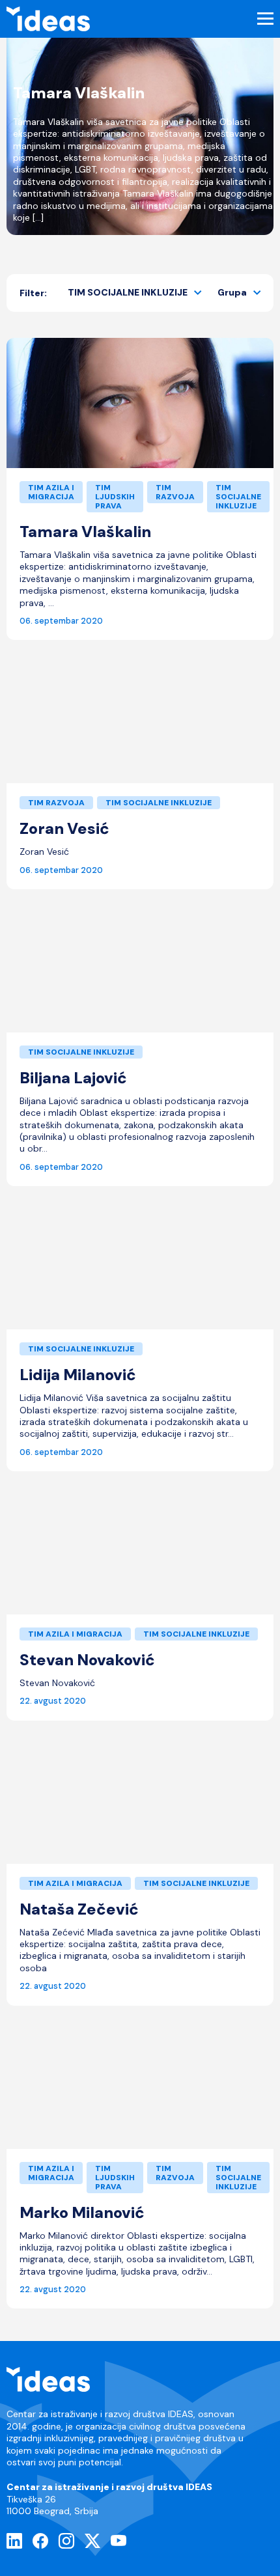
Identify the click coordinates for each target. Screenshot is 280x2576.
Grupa (232, 292)
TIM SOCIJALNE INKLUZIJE (128, 292)
